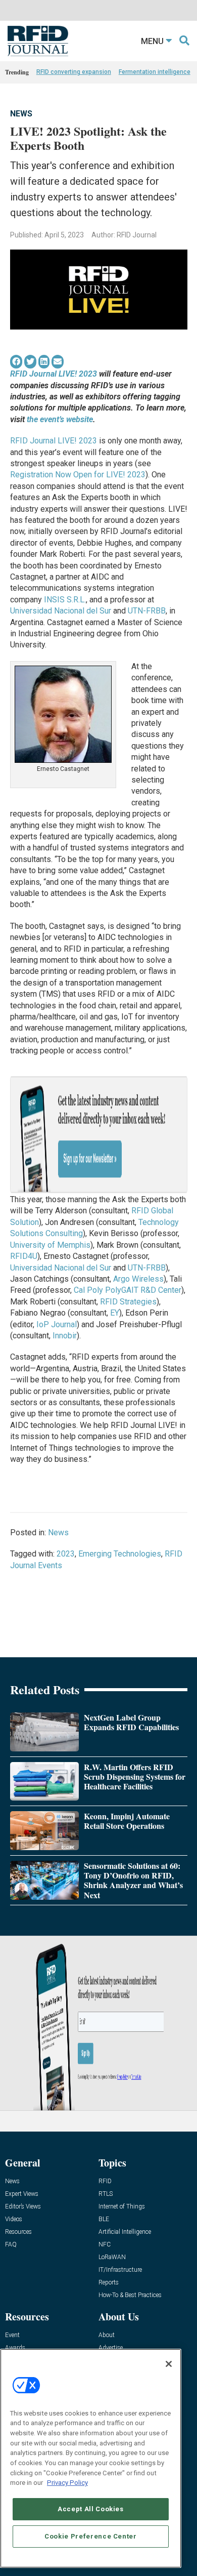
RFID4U (24, 1256)
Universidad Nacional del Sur (61, 611)
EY (115, 1313)
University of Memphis (50, 1245)
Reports (109, 2283)
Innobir (65, 1336)
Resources (18, 2232)
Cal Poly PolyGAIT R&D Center (128, 1290)
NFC (105, 2245)
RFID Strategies (128, 1302)
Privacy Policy (67, 2483)
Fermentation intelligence (155, 72)
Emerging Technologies (120, 1554)
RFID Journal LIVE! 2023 (54, 441)
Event (12, 2335)
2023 (66, 1554)
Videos (14, 2219)
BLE (104, 2219)
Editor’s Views (23, 2207)
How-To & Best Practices (130, 2295)
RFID (105, 2181)
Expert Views (22, 2194)
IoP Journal (57, 1324)
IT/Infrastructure (120, 2270)
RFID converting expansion (74, 72)
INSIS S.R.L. (65, 600)
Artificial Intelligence (125, 2232)
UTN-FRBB (147, 611)
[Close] (169, 2364)
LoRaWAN (112, 2257)
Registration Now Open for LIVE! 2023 (78, 475)
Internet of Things (122, 2207)
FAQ (11, 2245)
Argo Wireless (138, 1279)
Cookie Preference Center (91, 2536)
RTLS (106, 2194)
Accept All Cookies (91, 2509)
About (107, 2335)
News (21, 114)
